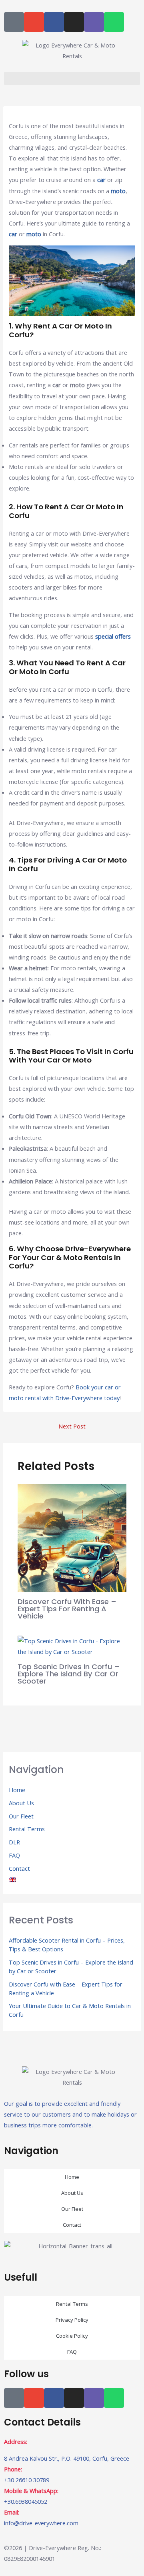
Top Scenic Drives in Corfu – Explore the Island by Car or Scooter (69, 1674)
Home (17, 1790)
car (101, 180)
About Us (21, 1803)
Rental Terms (27, 1829)
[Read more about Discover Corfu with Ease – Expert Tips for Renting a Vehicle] (72, 1537)
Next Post (72, 1426)
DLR (14, 1842)
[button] (72, 78)
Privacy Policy (72, 2320)
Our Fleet (21, 1816)
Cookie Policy (72, 2336)
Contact (19, 1868)
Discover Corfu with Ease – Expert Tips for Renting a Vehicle (67, 1609)
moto (118, 191)
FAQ (14, 1855)
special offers (113, 636)
